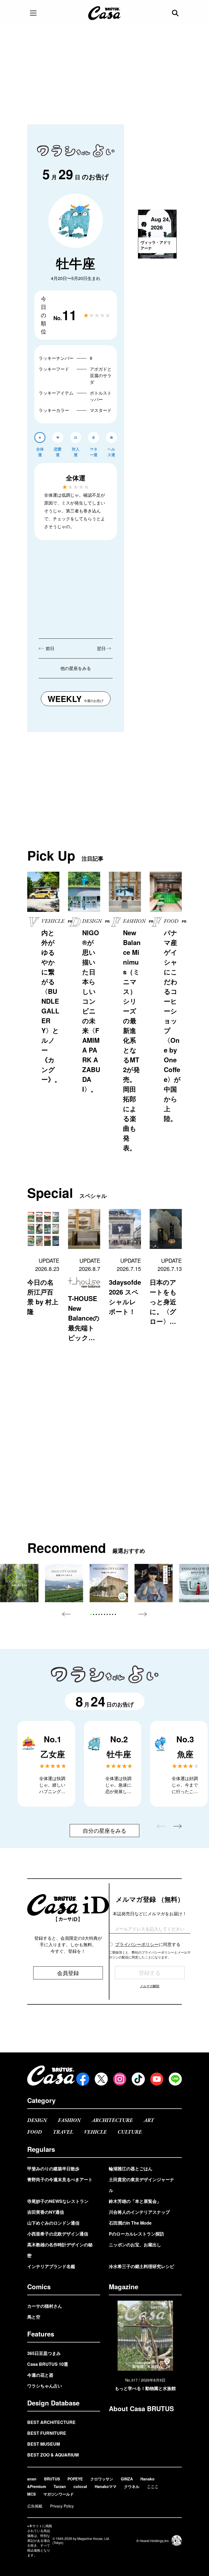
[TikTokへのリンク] (138, 2079)
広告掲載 (35, 2506)
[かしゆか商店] (153, 1583)
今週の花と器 (40, 2375)
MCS (31, 2494)
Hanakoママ (106, 2486)
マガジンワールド (59, 2494)
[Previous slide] (66, 1614)
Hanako (147, 2479)
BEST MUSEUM (44, 2444)
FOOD (35, 2132)
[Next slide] (143, 1614)
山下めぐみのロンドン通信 (53, 2223)
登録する (150, 1972)
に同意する (148, 1944)
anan (32, 2479)
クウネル (132, 2486)
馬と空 (34, 2317)
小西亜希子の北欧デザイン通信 (58, 2234)
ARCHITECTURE (112, 2120)
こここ (153, 2486)
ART (149, 2120)
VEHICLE (95, 2132)
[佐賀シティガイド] (64, 1583)
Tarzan (60, 2486)
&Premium (37, 2486)
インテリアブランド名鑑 (51, 2266)
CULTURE (130, 2132)
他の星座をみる (76, 668)
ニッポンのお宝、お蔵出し (135, 2245)
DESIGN (37, 2120)
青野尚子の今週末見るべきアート (60, 2179)
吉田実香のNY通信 (46, 2212)
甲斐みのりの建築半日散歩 (53, 2169)
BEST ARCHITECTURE (51, 2422)
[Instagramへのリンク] (120, 2079)
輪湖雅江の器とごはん (131, 2169)
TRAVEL (63, 2132)
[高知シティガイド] (19, 1583)
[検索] (176, 13)
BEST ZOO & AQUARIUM (53, 2455)
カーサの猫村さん (45, 2306)
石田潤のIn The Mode (130, 2223)
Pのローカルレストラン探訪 (136, 2234)
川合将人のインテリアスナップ (139, 2212)
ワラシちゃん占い (45, 2386)
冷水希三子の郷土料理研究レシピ (142, 2266)
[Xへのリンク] (101, 2079)
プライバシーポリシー (137, 1944)
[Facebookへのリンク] (83, 2079)
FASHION (69, 2120)
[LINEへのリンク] (175, 2079)
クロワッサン (102, 2479)
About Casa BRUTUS (141, 2408)
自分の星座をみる (104, 1830)
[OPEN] (33, 13)
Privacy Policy (62, 2506)
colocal (80, 2486)
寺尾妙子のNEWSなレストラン (58, 2201)
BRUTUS (52, 2479)
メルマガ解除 (150, 1986)
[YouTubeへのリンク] (157, 2079)
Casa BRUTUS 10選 (48, 2364)
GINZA (127, 2479)
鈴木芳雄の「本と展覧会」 (135, 2201)
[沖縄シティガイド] (109, 1583)
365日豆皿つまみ (44, 2353)
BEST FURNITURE (47, 2433)
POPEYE (75, 2479)
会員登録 (68, 1973)
